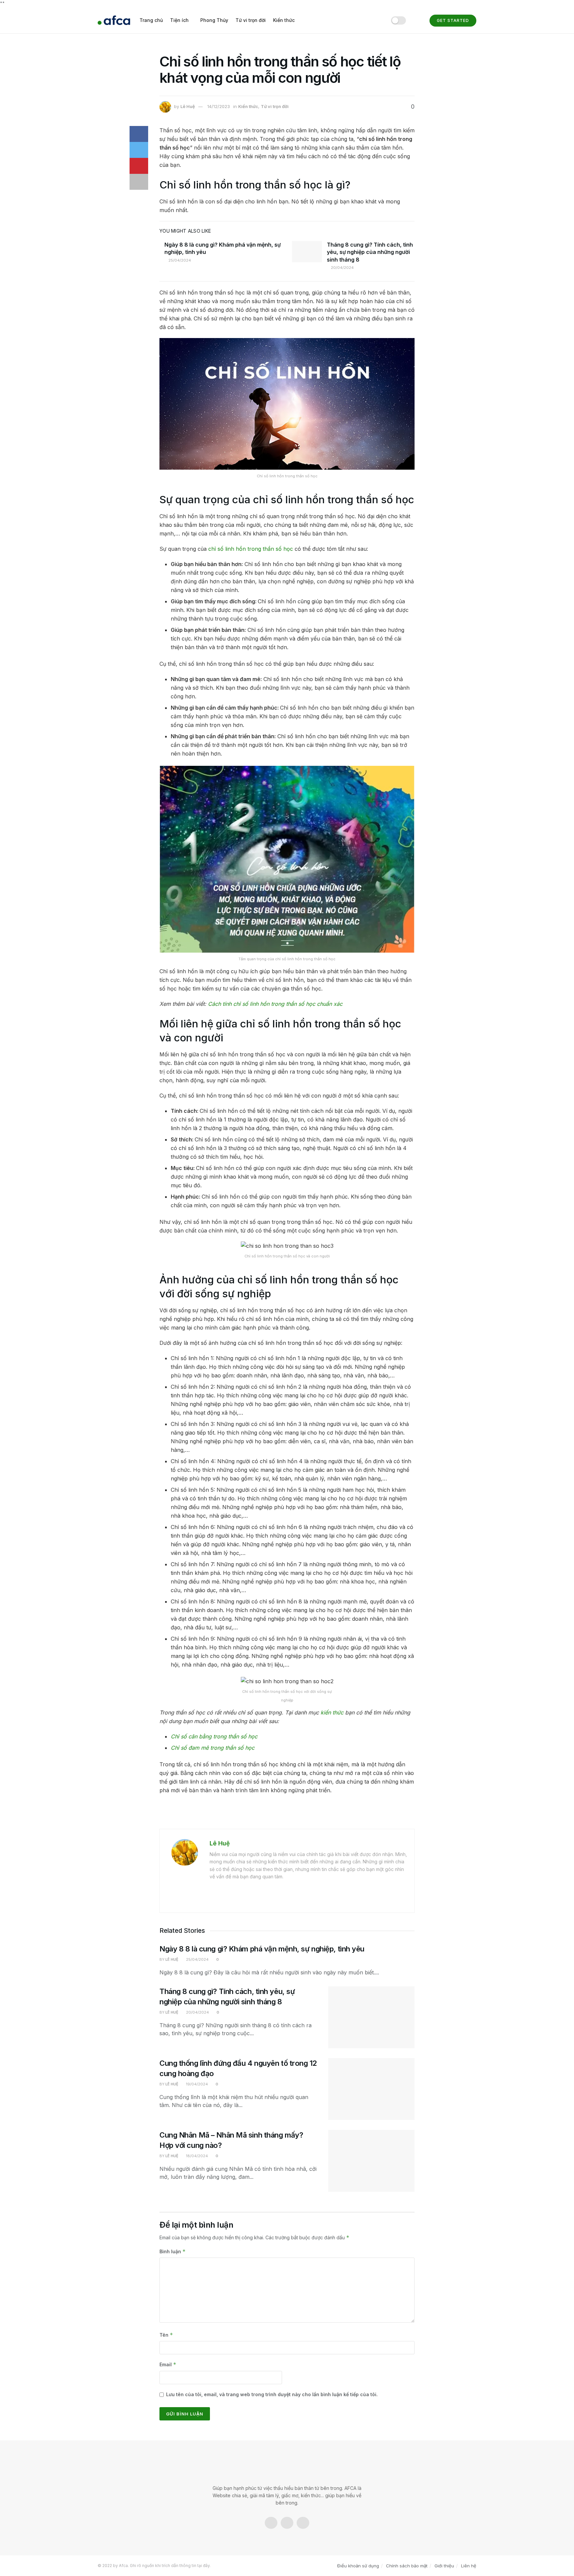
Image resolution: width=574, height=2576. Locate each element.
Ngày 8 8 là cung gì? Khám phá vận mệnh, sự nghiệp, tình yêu (262, 1949)
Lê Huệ (188, 106)
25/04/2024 (179, 260)
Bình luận (173, 2251)
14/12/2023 (219, 106)
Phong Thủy (214, 20)
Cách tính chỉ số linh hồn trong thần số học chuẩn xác (275, 1004)
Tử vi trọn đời (251, 20)
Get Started (453, 20)
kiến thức (332, 1712)
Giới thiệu (444, 2566)
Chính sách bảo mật (407, 2566)
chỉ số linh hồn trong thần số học (251, 549)
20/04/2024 (342, 268)
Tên (166, 2335)
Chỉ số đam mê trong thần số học (213, 1748)
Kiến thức (284, 20)
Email (168, 2364)
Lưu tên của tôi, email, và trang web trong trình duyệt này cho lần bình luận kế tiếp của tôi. (272, 2394)
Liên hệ (469, 2566)
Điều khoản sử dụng (358, 2566)
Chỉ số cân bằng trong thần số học (214, 1736)
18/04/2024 (196, 2156)
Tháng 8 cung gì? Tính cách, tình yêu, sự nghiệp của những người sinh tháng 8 (370, 252)
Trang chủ (151, 20)
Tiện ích (179, 20)
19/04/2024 (196, 2084)
